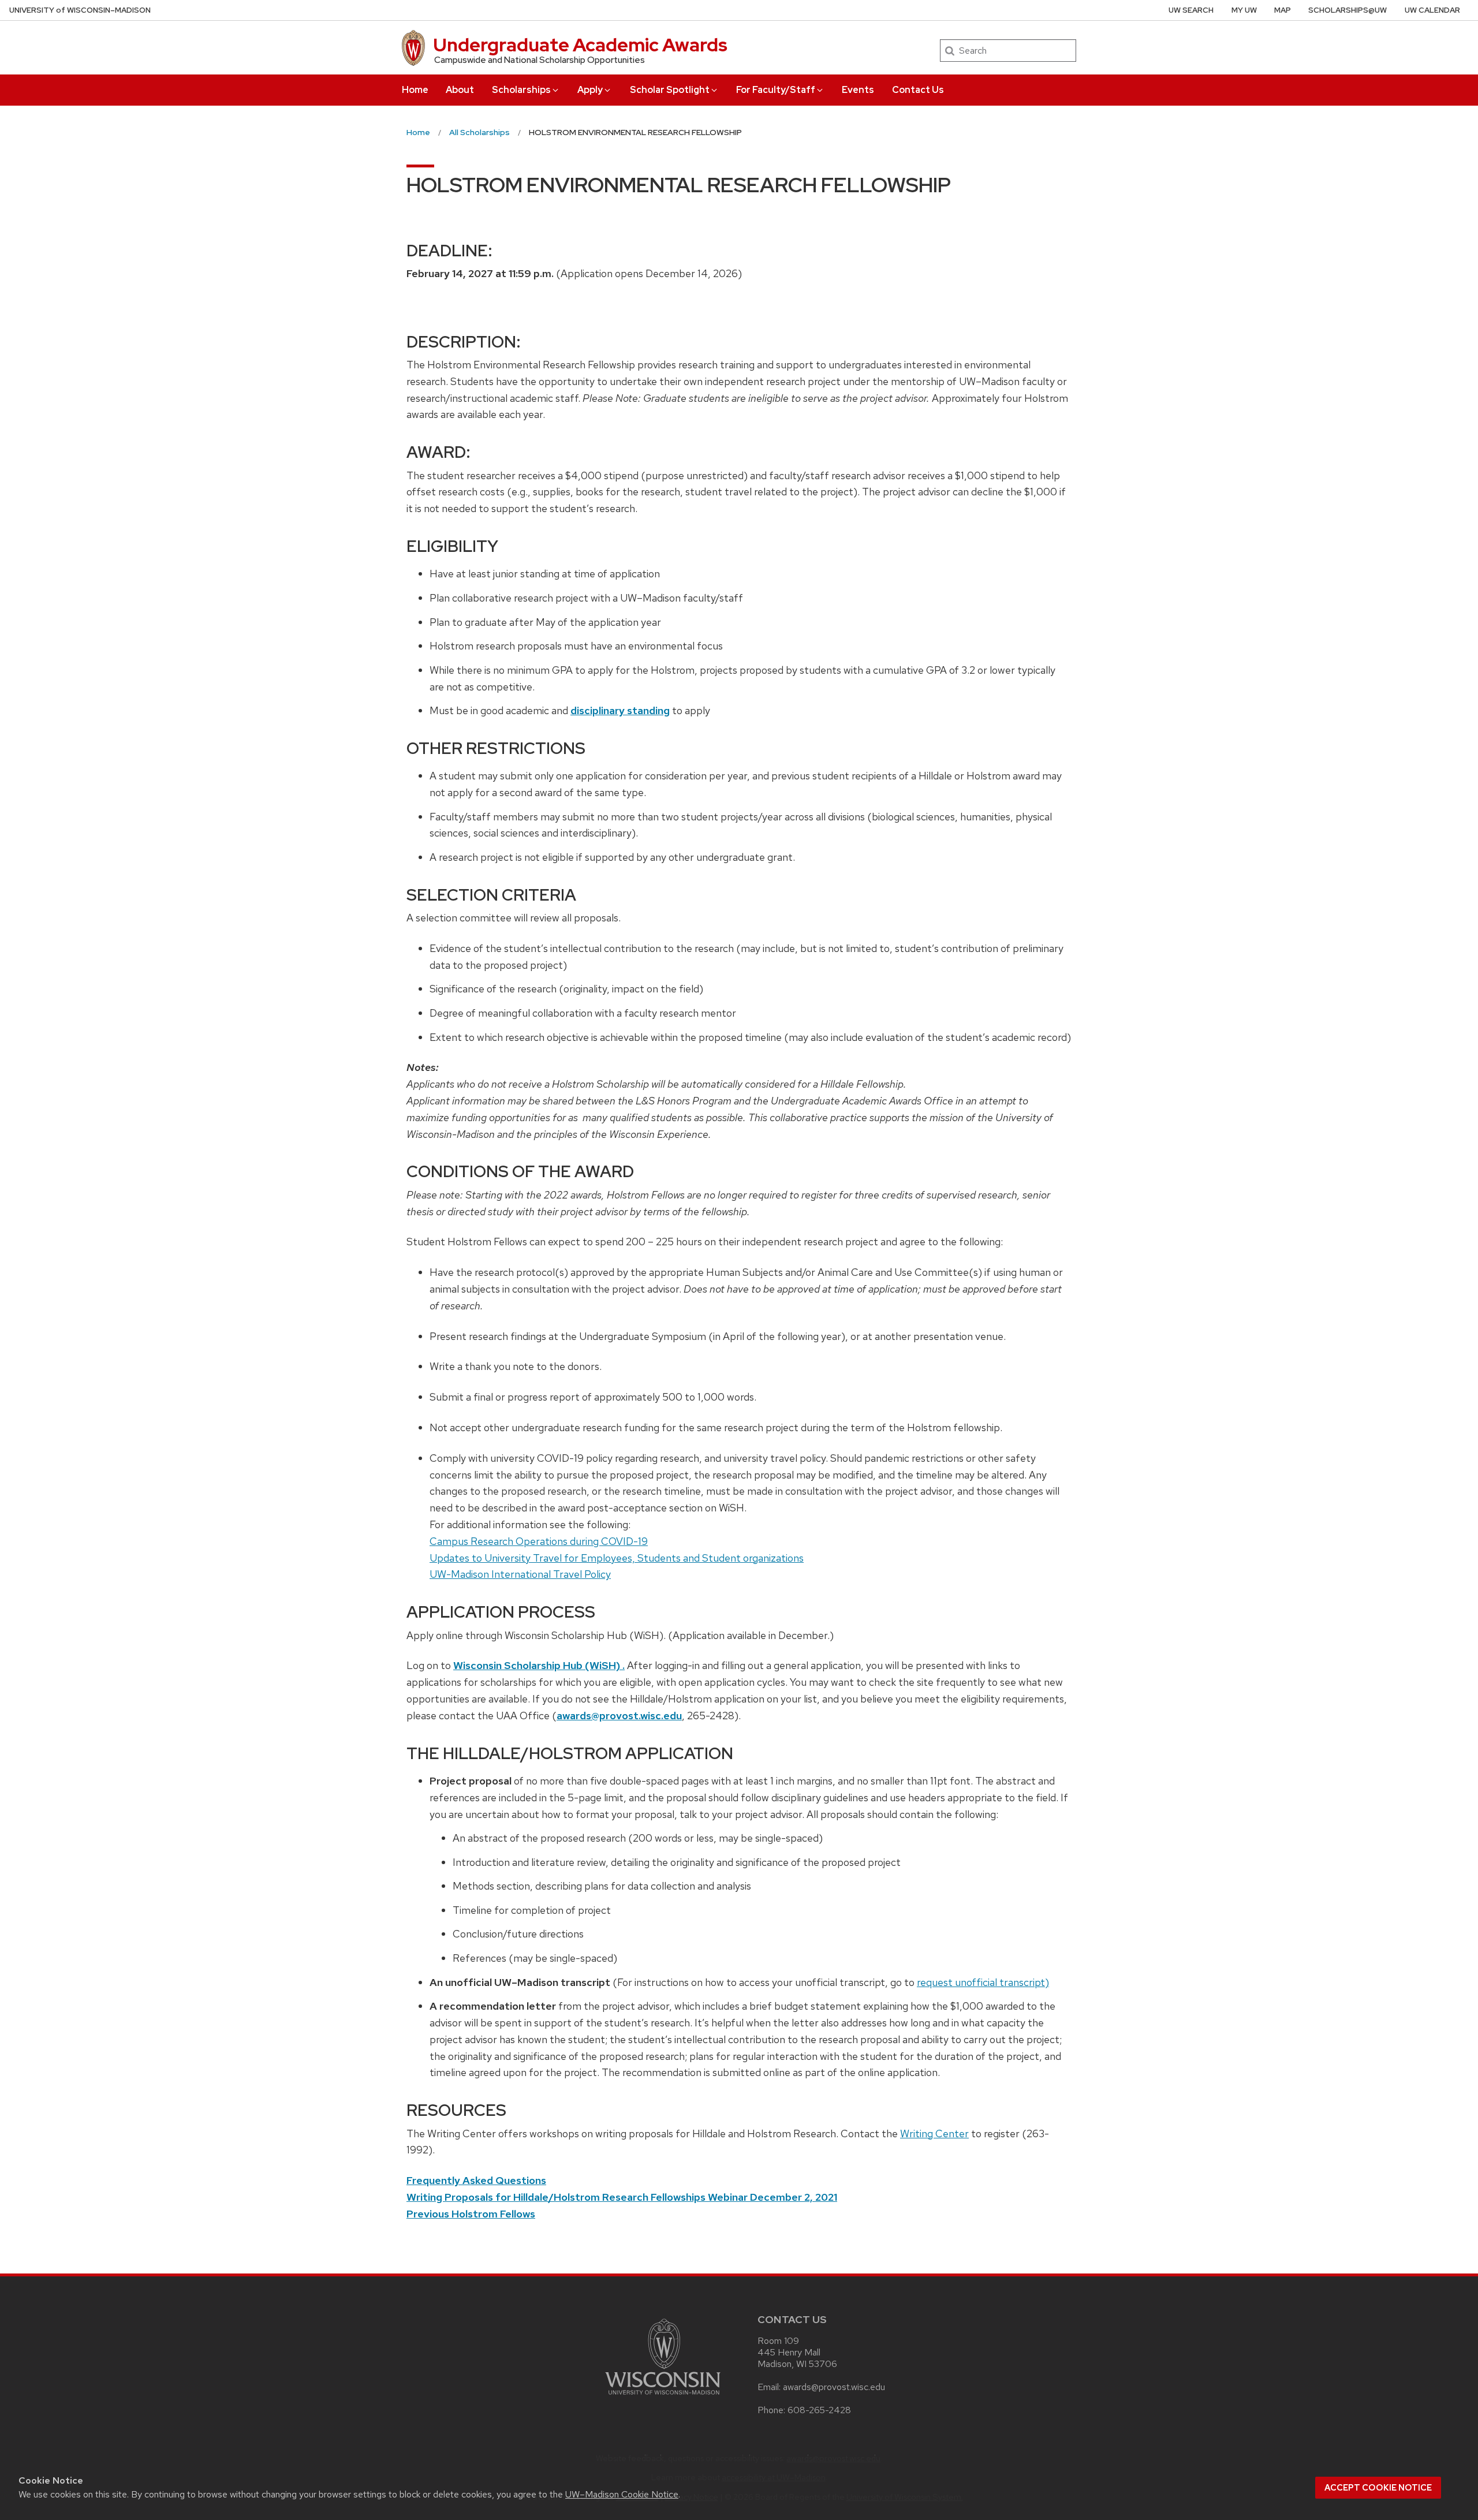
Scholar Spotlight (670, 90)
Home (415, 90)
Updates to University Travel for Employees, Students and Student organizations (617, 1558)
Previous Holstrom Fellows (471, 2214)
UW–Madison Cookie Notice (622, 2494)
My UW (1244, 10)
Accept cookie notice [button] (1378, 2488)
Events (858, 90)
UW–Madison (80, 10)
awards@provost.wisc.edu (619, 1716)
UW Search (1191, 10)
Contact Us (918, 90)
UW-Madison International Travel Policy (520, 1574)
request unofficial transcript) (983, 1982)
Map (1283, 10)
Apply (590, 90)
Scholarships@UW (1348, 10)
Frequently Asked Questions (476, 2180)
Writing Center (934, 2133)
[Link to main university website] (663, 2397)
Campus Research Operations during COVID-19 (539, 1541)
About (460, 90)
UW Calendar (1432, 10)
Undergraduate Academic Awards (580, 45)
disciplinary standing (620, 710)
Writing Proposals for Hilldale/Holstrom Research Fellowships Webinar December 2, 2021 (622, 2197)
